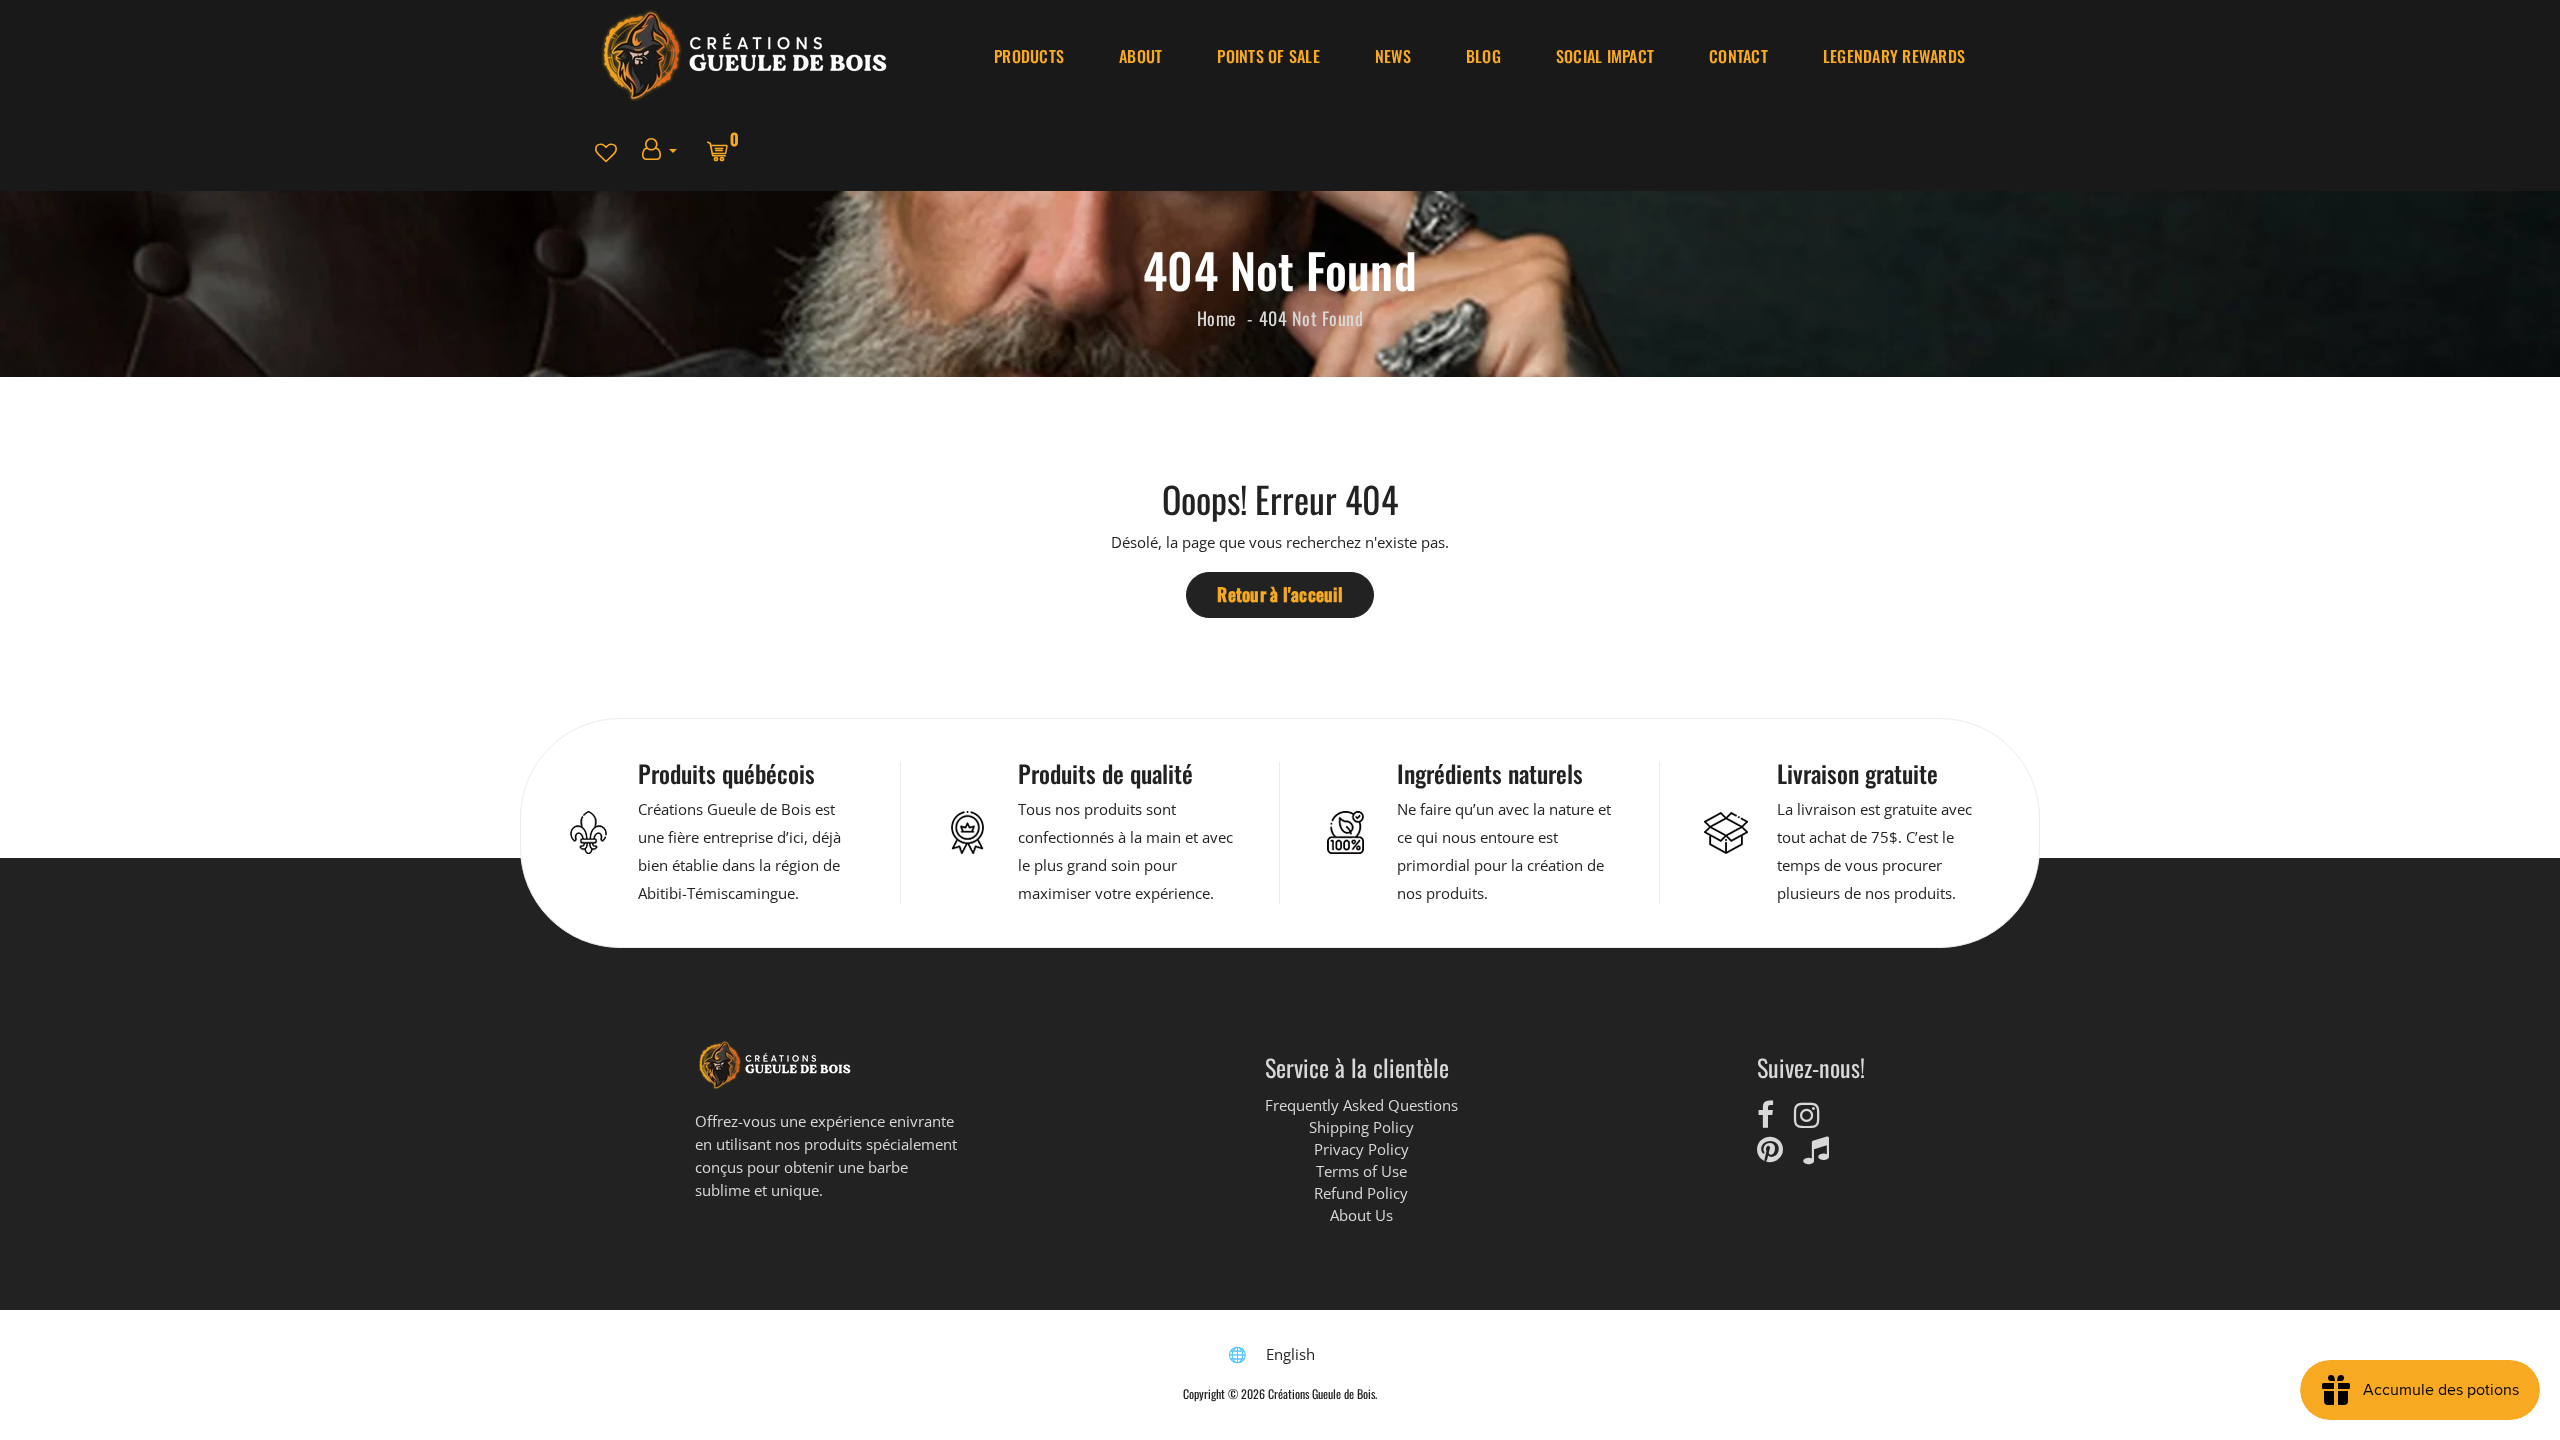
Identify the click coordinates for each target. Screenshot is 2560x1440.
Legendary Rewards (1894, 56)
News (1393, 56)
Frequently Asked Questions (1361, 1105)
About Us (1361, 1215)
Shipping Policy (1361, 1127)
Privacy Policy (1361, 1149)
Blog (1483, 56)
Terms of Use (1361, 1171)
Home (1217, 318)
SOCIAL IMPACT (1605, 56)
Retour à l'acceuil (1280, 594)
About (1140, 56)
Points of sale (1268, 56)
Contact (1738, 56)
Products (1029, 56)
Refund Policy (1361, 1193)
